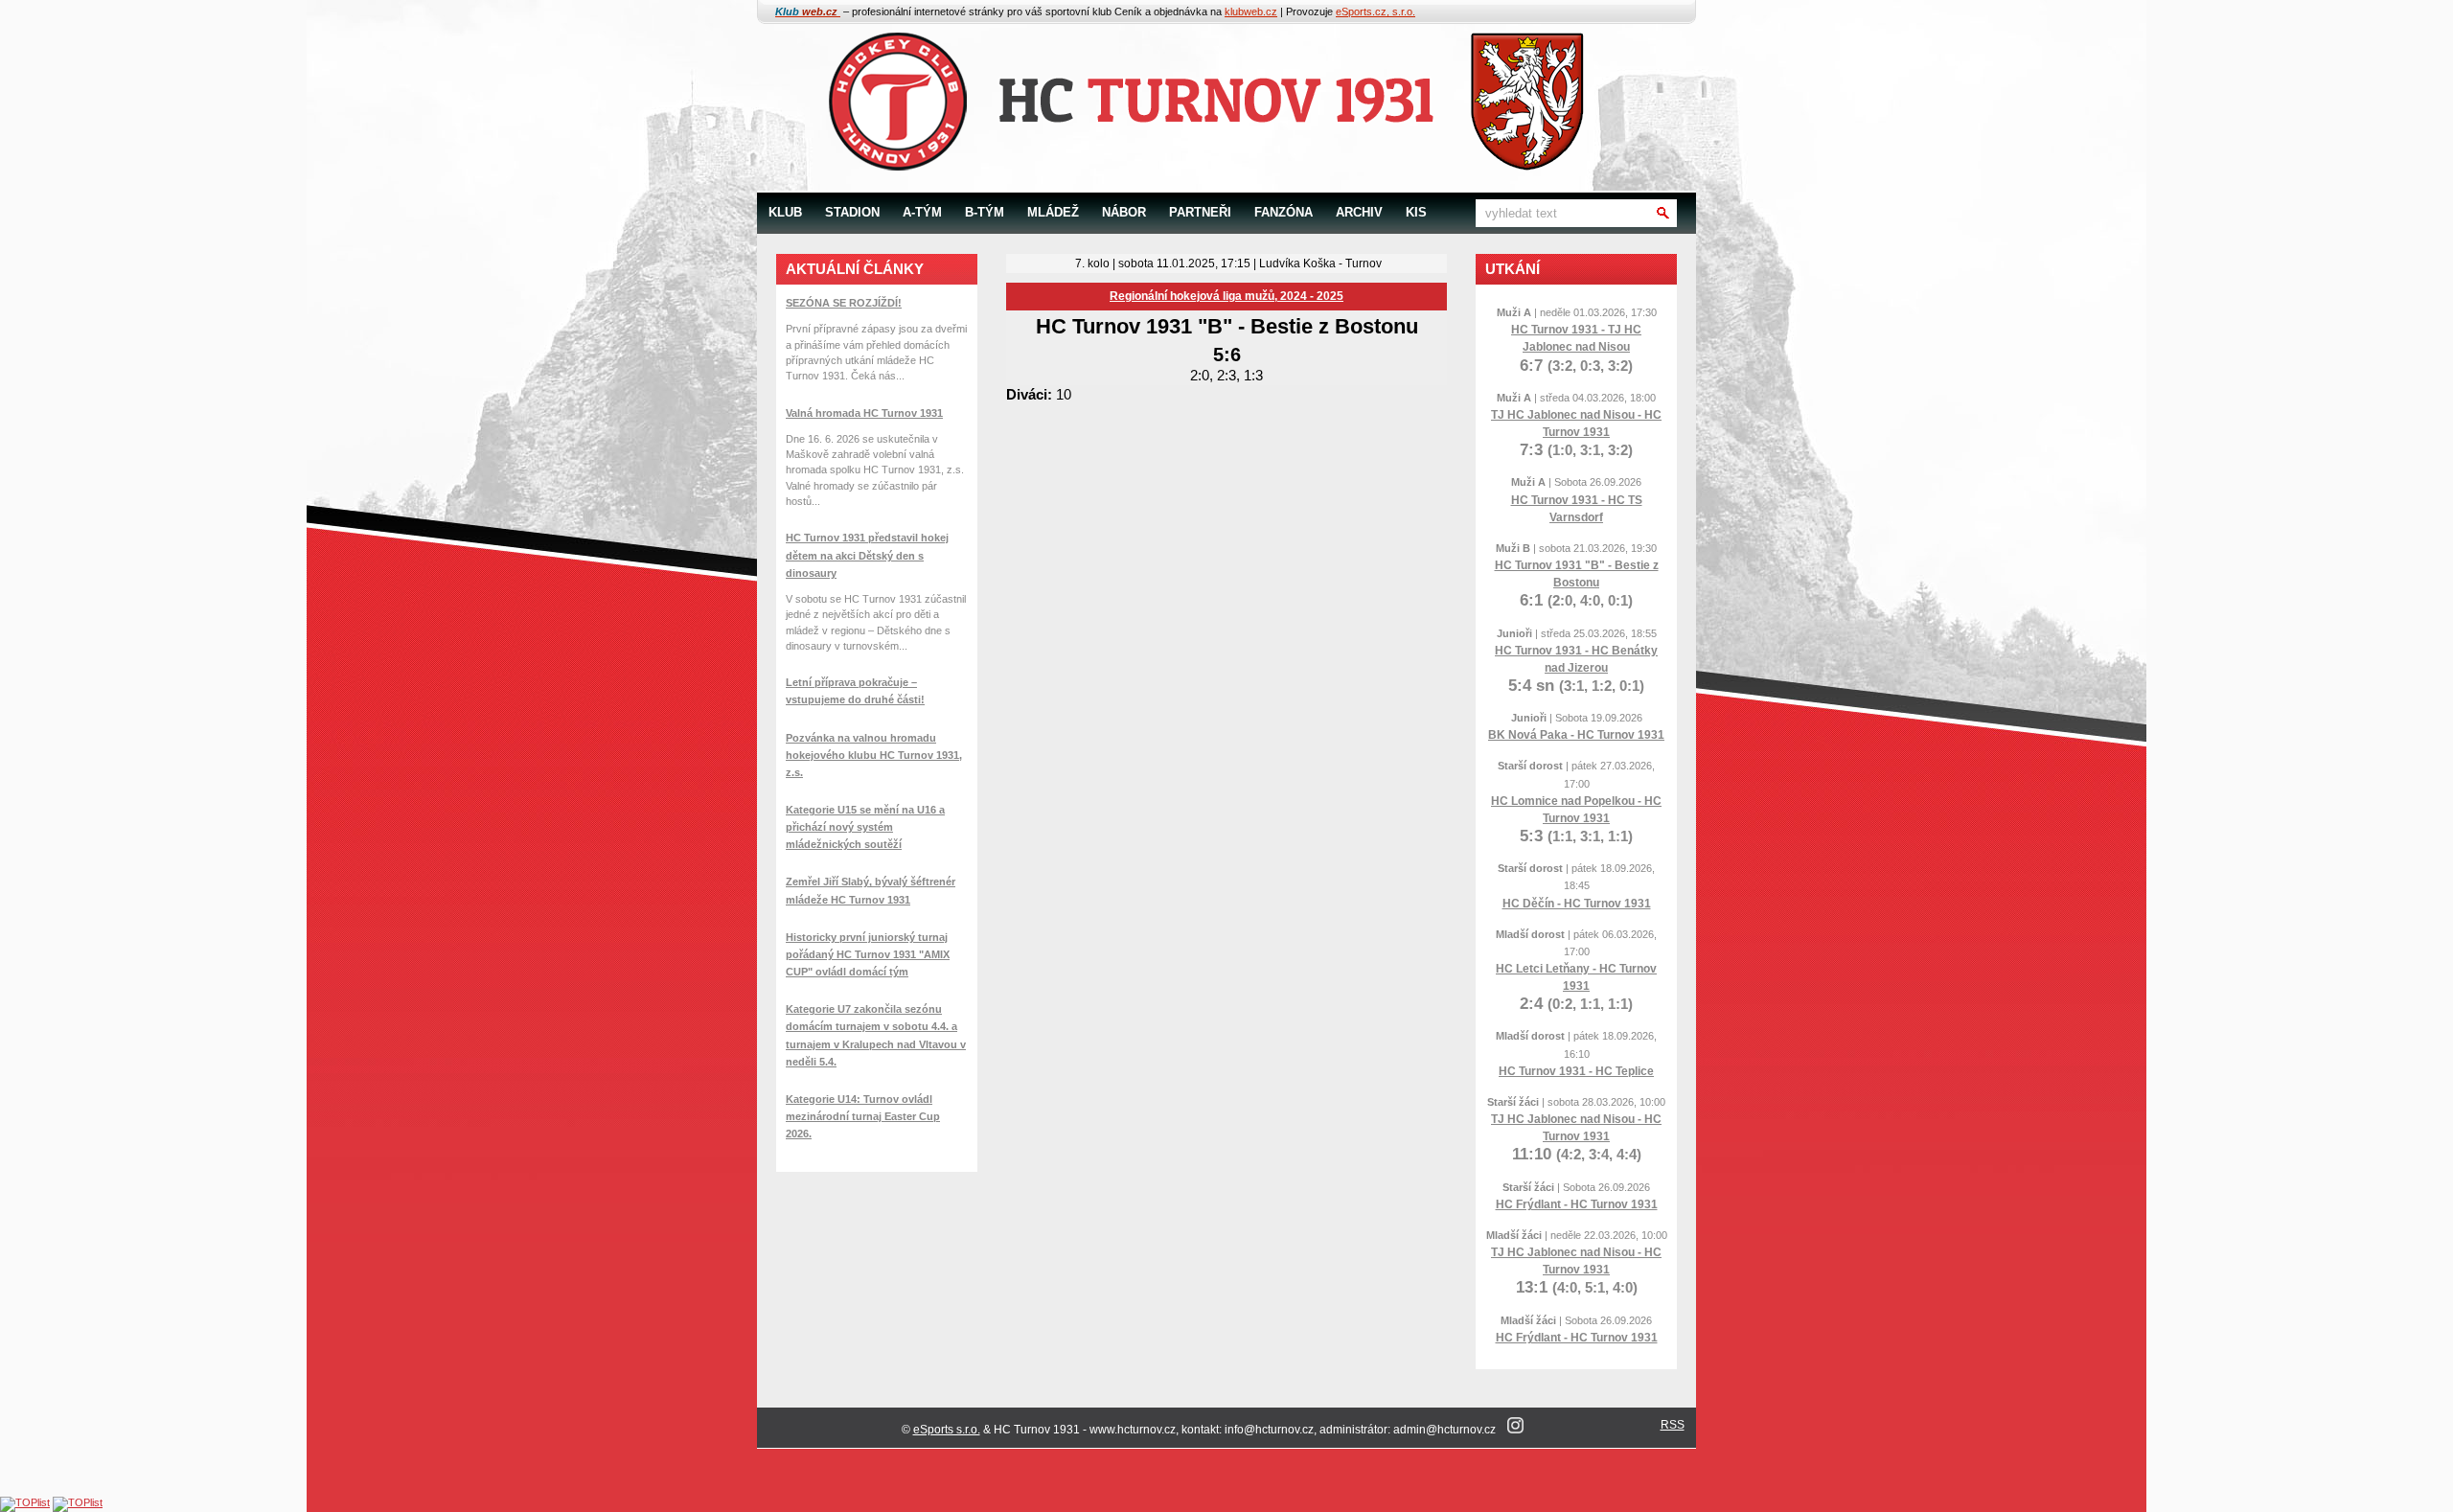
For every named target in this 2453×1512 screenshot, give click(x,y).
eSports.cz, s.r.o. (1376, 11)
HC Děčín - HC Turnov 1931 (1577, 904)
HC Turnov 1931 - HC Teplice (1576, 1071)
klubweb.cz (1251, 11)
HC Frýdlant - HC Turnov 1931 (1577, 1204)
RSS (1673, 1425)
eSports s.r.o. (947, 1430)
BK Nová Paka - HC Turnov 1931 (1576, 735)
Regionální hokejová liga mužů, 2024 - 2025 (1226, 296)
